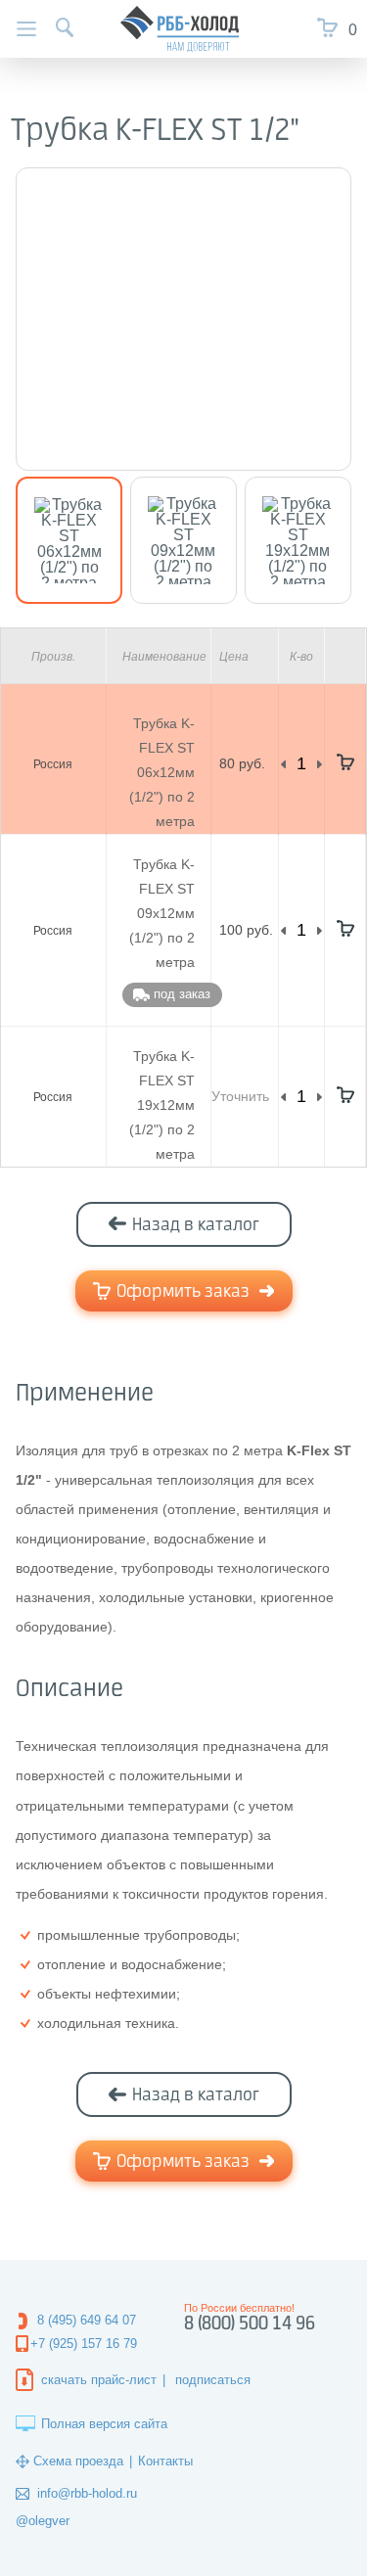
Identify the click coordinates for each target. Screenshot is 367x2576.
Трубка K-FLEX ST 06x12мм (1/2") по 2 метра (162, 772)
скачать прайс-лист (99, 2380)
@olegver (43, 2521)
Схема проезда (78, 2461)
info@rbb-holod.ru (87, 2493)
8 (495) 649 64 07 (87, 2320)
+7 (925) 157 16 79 (84, 2344)
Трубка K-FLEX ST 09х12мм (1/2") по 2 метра (162, 913)
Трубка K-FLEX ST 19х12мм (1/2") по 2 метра (162, 1105)
